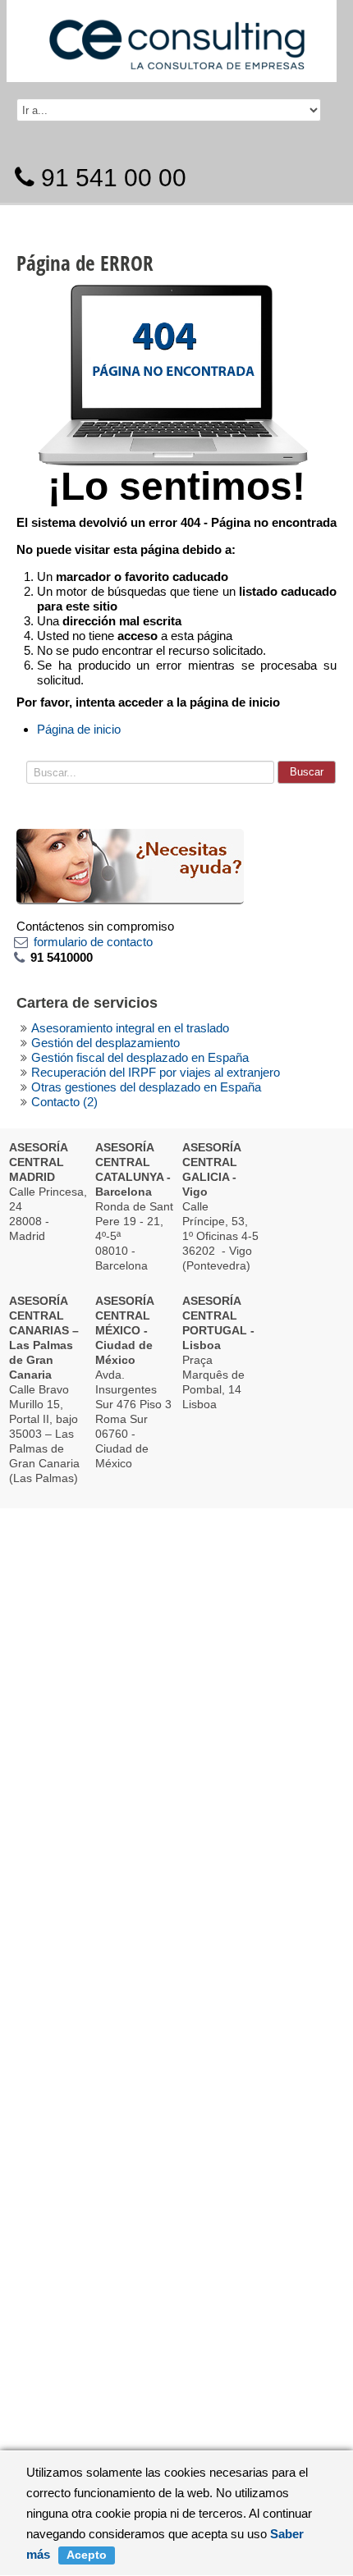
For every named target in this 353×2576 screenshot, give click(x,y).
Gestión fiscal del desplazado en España (140, 1057)
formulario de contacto (93, 942)
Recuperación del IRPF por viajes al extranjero (156, 1072)
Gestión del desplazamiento (105, 1043)
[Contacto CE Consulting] (130, 865)
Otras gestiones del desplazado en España (146, 1087)
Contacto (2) (64, 1102)
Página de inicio (79, 729)
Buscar (307, 772)
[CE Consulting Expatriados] (176, 37)
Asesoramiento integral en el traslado (130, 1028)
